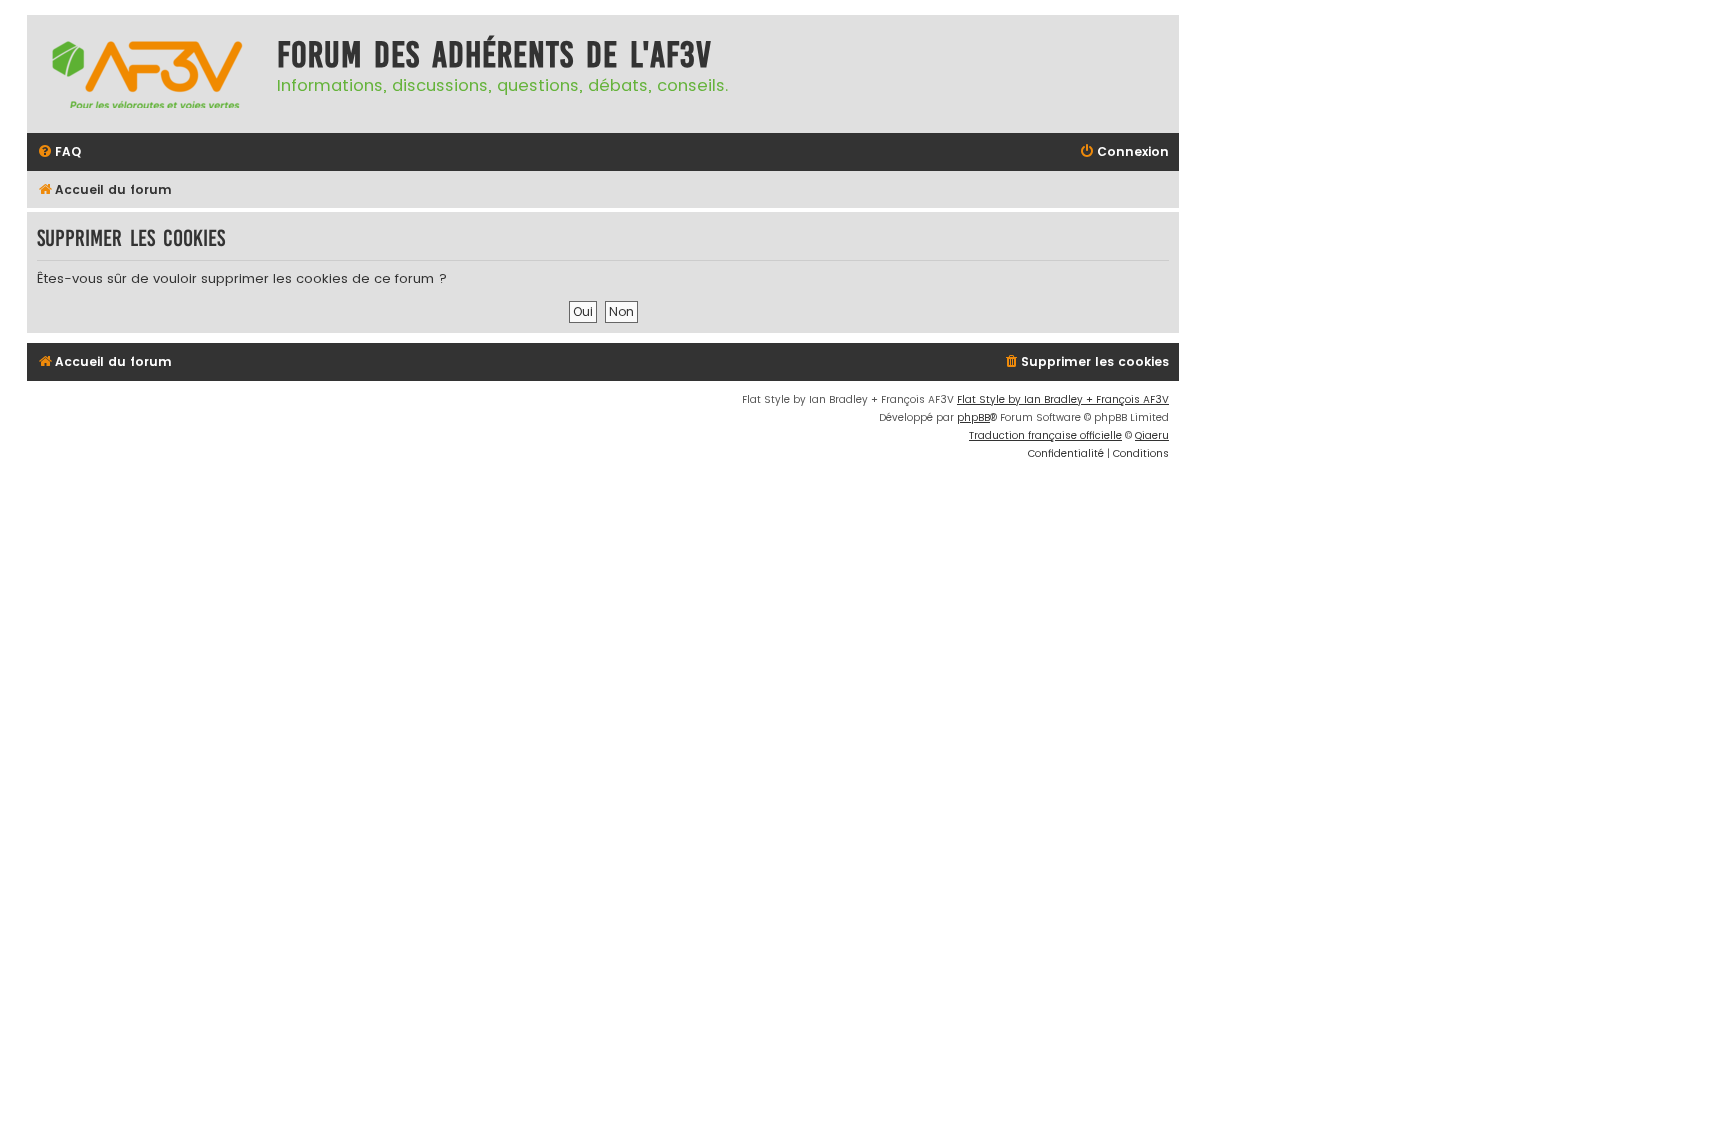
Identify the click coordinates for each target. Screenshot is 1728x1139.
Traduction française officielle (1045, 435)
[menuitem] (59, 152)
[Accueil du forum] (147, 74)
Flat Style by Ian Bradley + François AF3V (1063, 399)
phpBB (973, 417)
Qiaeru (1152, 435)
